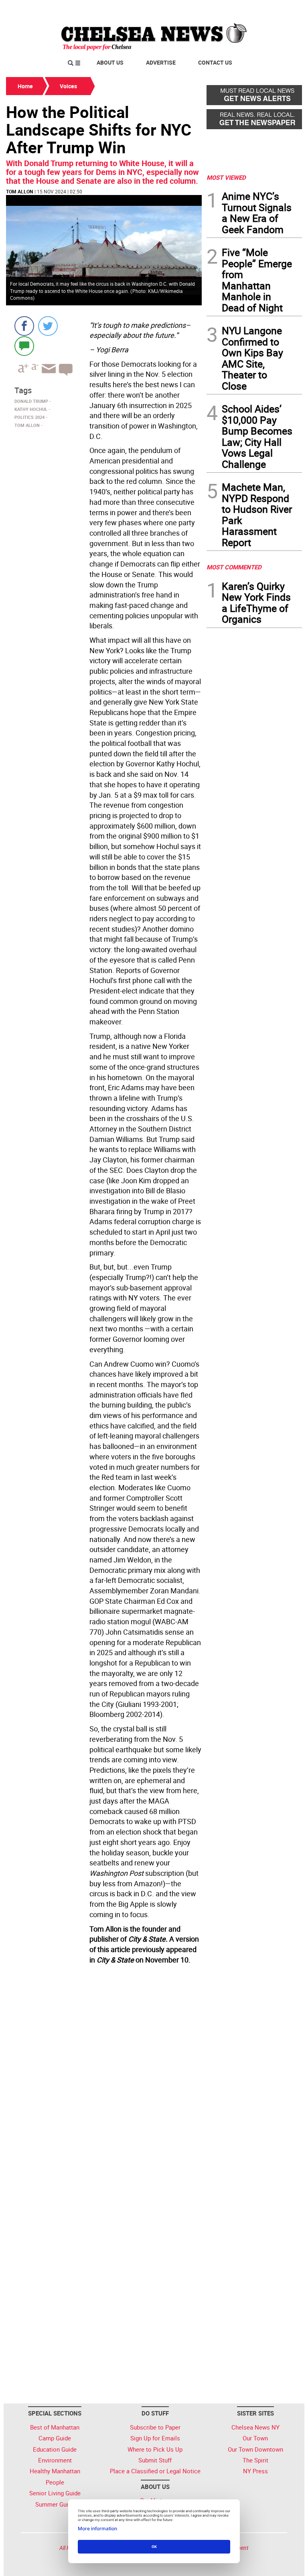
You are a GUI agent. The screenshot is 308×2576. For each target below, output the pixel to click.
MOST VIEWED (226, 177)
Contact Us (215, 62)
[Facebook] (24, 326)
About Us (110, 62)
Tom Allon (19, 191)
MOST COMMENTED (234, 567)
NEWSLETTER (237, 9)
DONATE (283, 9)
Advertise (161, 62)
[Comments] (24, 346)
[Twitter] (48, 326)
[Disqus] (104, 2077)
